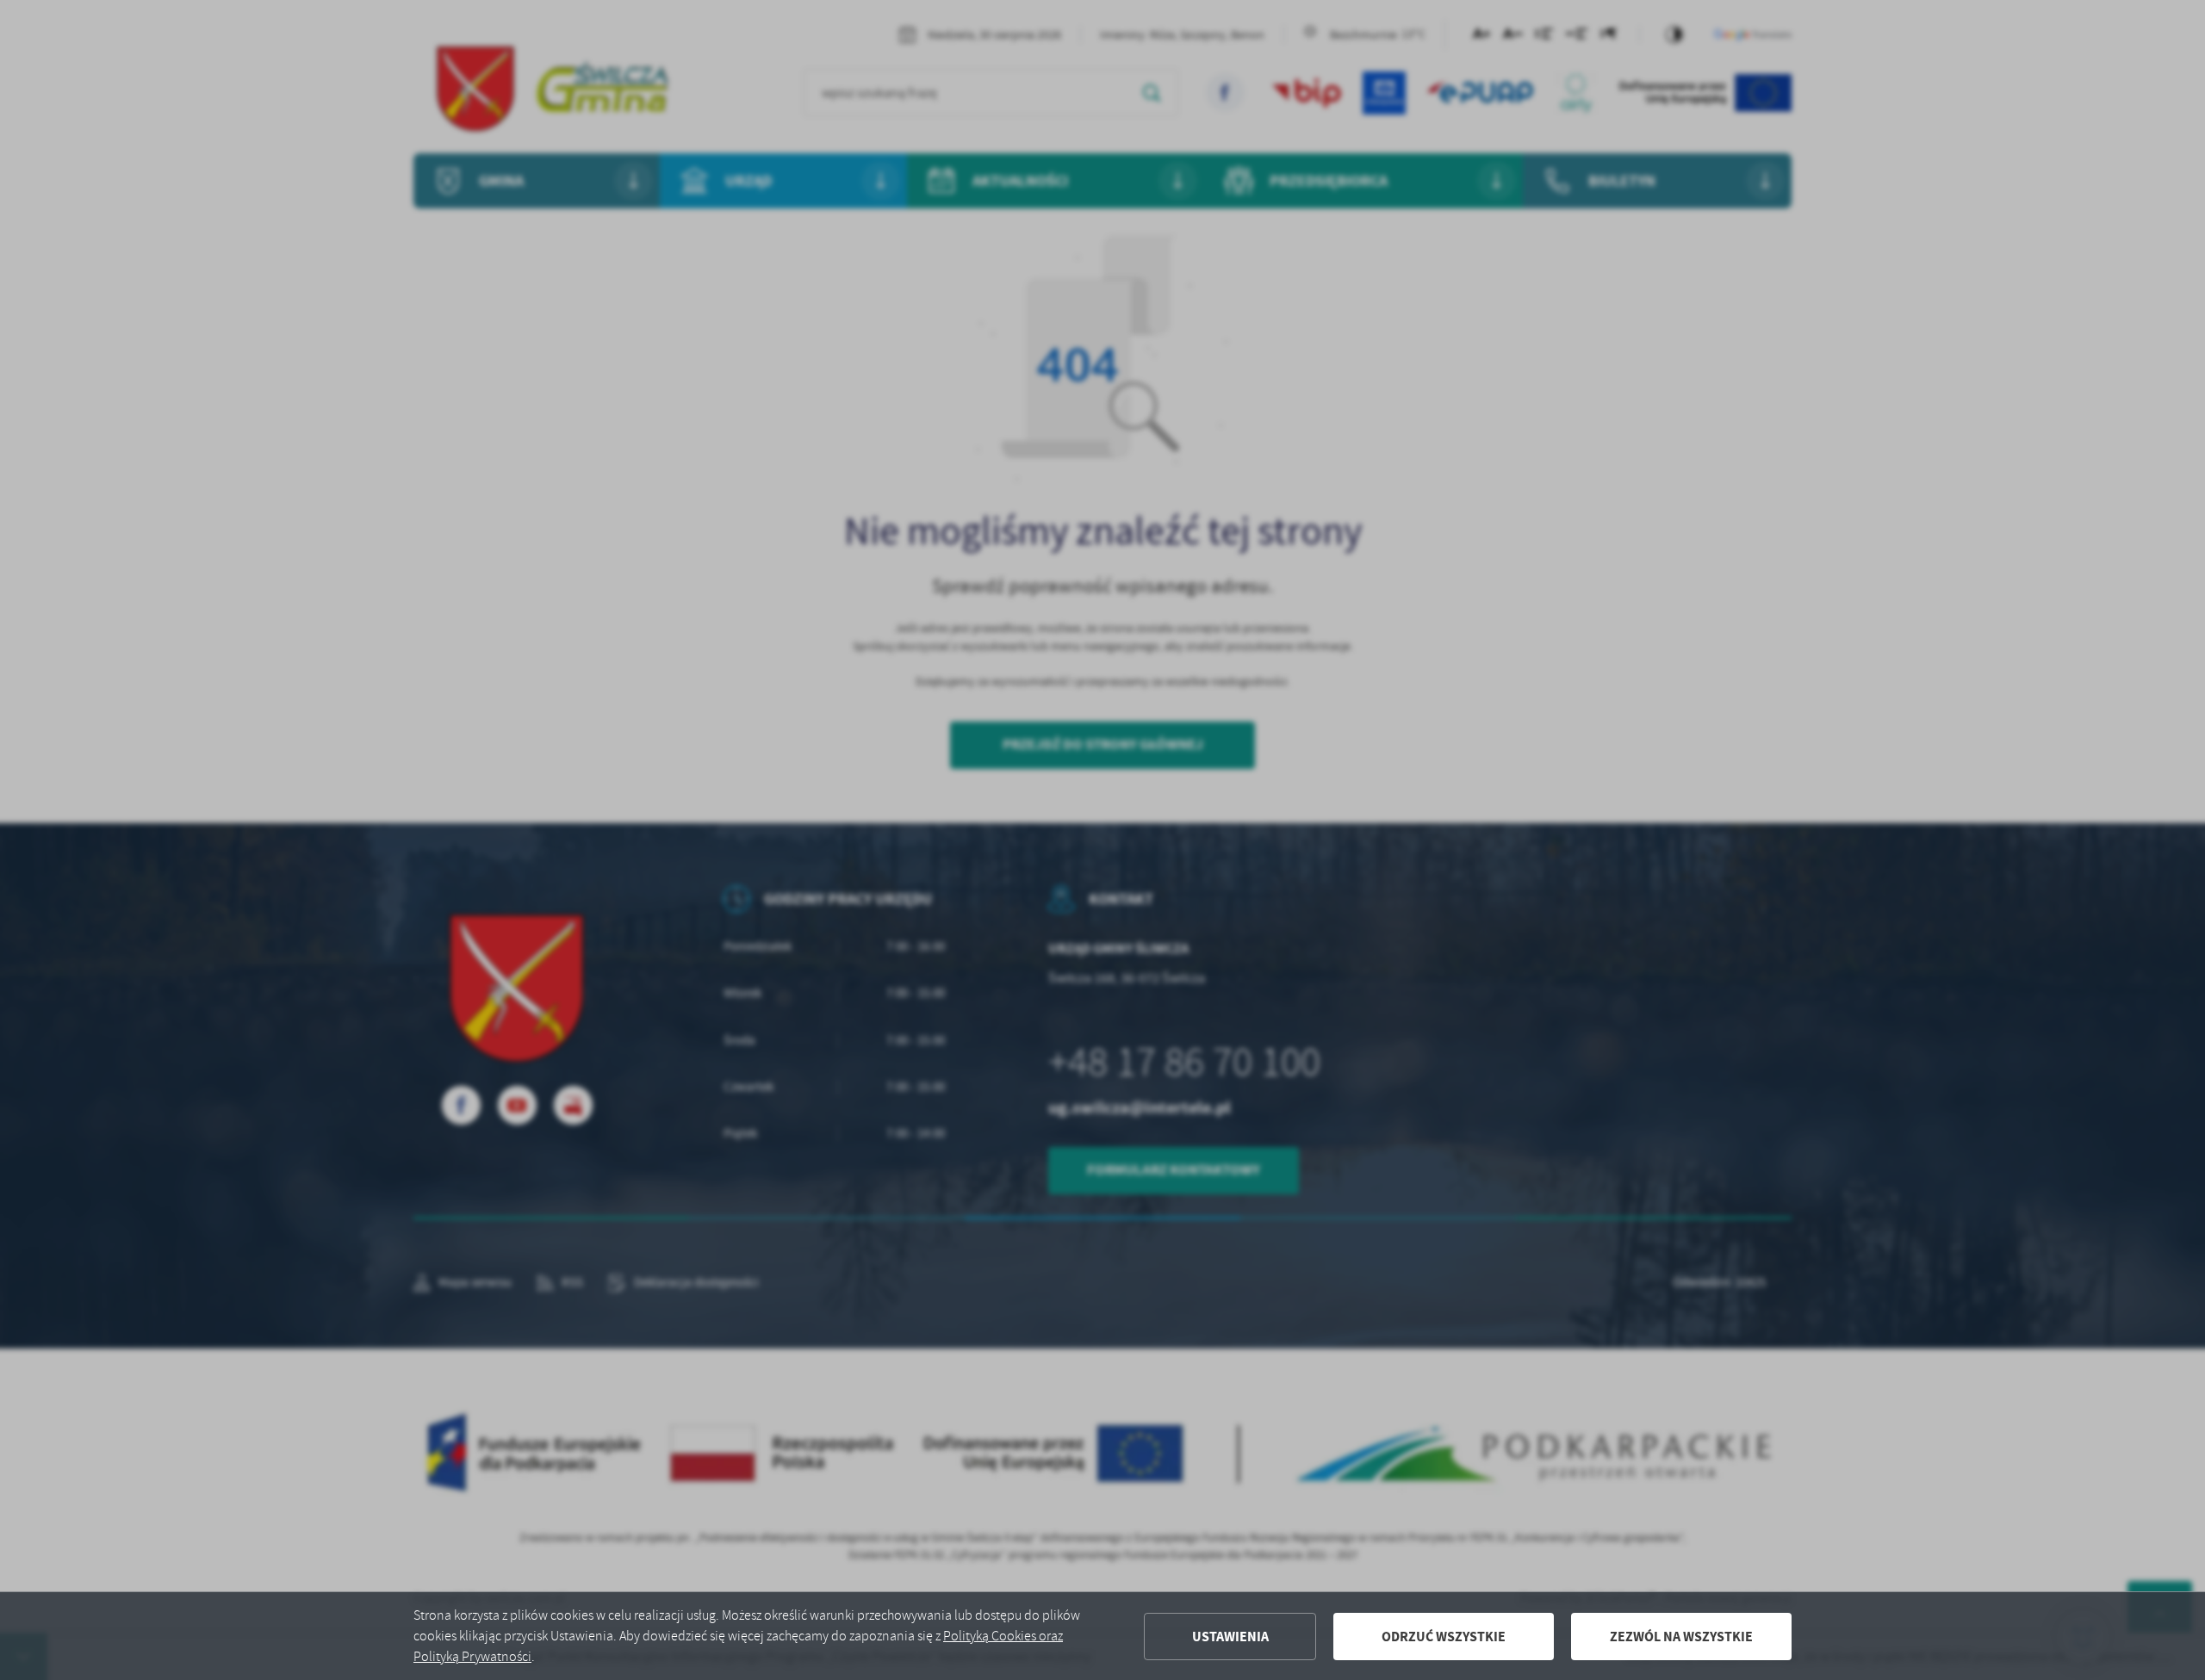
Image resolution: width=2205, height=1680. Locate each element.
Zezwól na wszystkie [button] (1681, 1637)
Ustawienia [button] (1230, 1637)
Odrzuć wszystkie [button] (1444, 1637)
